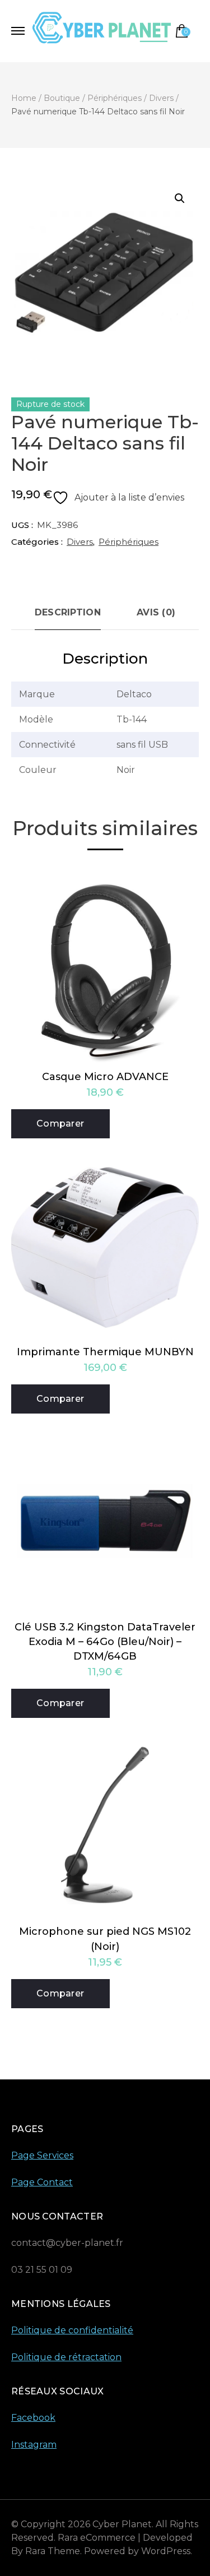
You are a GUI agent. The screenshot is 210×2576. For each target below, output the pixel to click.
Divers (80, 542)
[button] (180, 198)
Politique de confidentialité (72, 2330)
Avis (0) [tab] (156, 612)
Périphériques (129, 542)
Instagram (34, 2445)
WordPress (166, 2551)
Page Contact (42, 2182)
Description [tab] (68, 612)
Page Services (42, 2155)
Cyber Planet (122, 2524)
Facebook (33, 2418)
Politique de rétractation (66, 2357)
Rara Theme (53, 2551)
